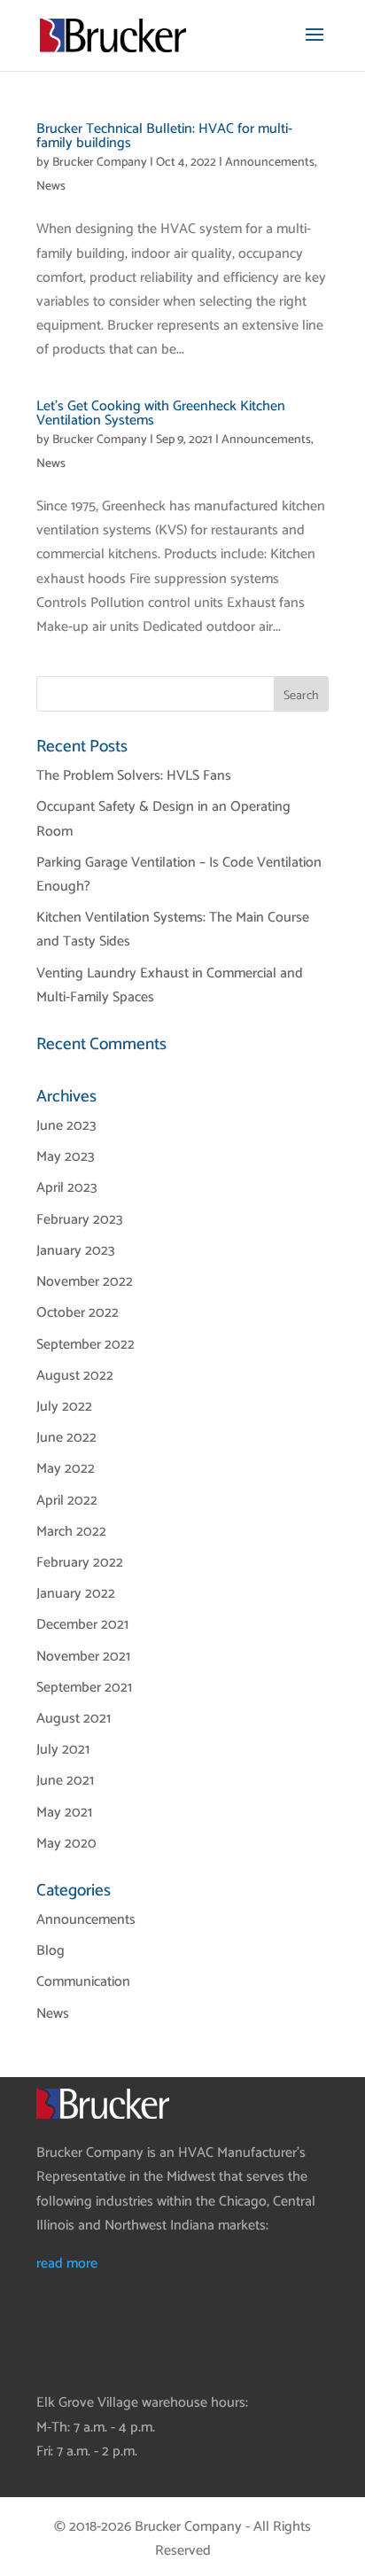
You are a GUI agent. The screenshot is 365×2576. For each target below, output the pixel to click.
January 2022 (76, 1594)
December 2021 (82, 1625)
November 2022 (85, 1282)
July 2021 (63, 1750)
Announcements (270, 163)
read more (67, 2264)
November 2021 (83, 1657)
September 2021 (84, 1688)
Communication (83, 1982)
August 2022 (75, 1376)
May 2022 (66, 1469)
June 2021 (65, 1781)
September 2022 (85, 1345)
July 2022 (64, 1407)
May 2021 (64, 1813)
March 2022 (71, 1532)
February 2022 (80, 1563)
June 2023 (66, 1126)
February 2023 (80, 1220)
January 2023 (76, 1251)
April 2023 (67, 1188)
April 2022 (67, 1501)
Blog (50, 1951)
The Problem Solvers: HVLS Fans (134, 776)
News (51, 187)
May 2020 (66, 1844)
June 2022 (66, 1438)
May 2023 (66, 1157)
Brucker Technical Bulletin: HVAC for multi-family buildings (164, 136)
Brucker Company (100, 163)
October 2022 (78, 1313)
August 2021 (74, 1719)
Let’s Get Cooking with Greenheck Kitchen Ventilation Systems (161, 413)
